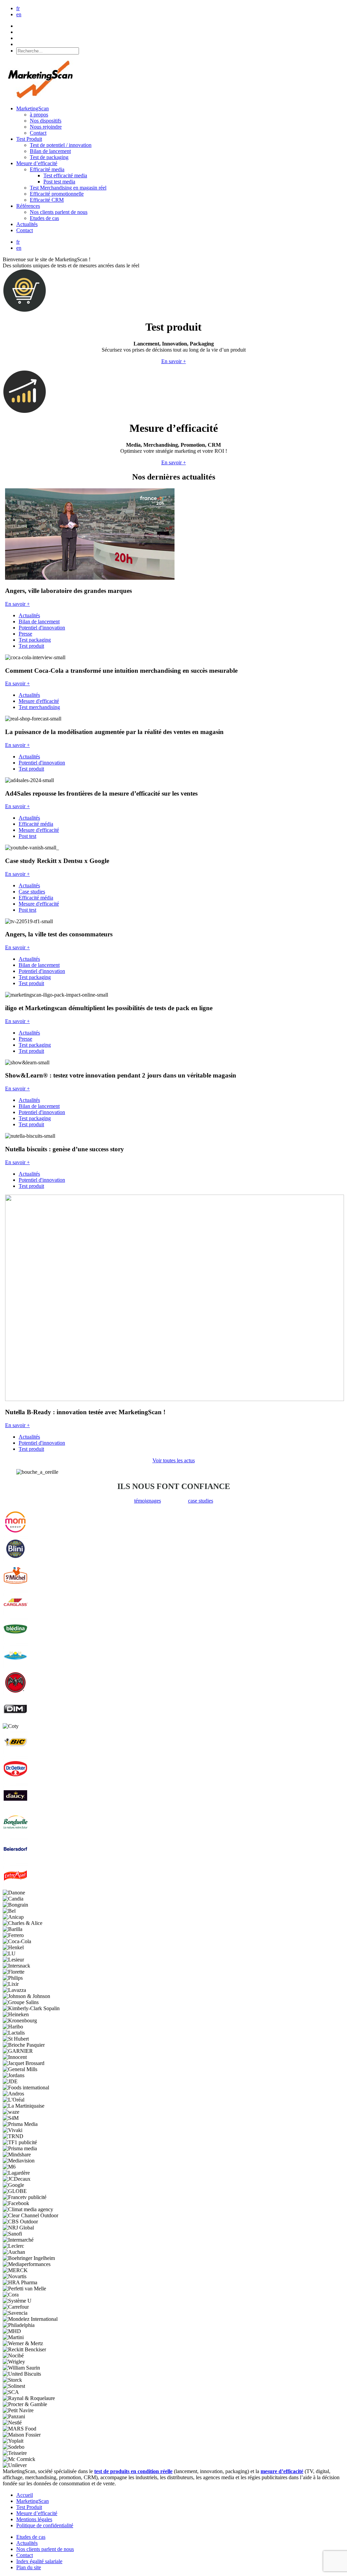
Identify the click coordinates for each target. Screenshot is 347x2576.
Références (28, 206)
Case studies (32, 892)
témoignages (148, 1501)
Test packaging (35, 640)
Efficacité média (36, 824)
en (19, 14)
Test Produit (29, 139)
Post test (27, 836)
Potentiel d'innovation (42, 628)
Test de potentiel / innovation (61, 145)
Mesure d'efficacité (39, 701)
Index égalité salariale (39, 2561)
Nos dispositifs (46, 121)
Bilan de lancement (50, 151)
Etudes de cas (44, 218)
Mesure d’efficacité (37, 163)
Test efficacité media (65, 175)
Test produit (31, 646)
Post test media (59, 182)
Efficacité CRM (47, 200)
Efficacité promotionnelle (57, 194)
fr (18, 8)
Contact (38, 133)
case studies (201, 1501)
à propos (39, 115)
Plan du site (29, 2567)
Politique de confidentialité (45, 2525)
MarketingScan (33, 108)
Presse (25, 634)
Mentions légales (34, 2519)
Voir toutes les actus (174, 1460)
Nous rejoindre (46, 127)
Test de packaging (49, 157)
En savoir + (174, 361)
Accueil (25, 2495)
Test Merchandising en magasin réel (68, 188)
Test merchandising (39, 707)
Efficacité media (47, 169)
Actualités (27, 224)
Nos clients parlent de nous (59, 212)
